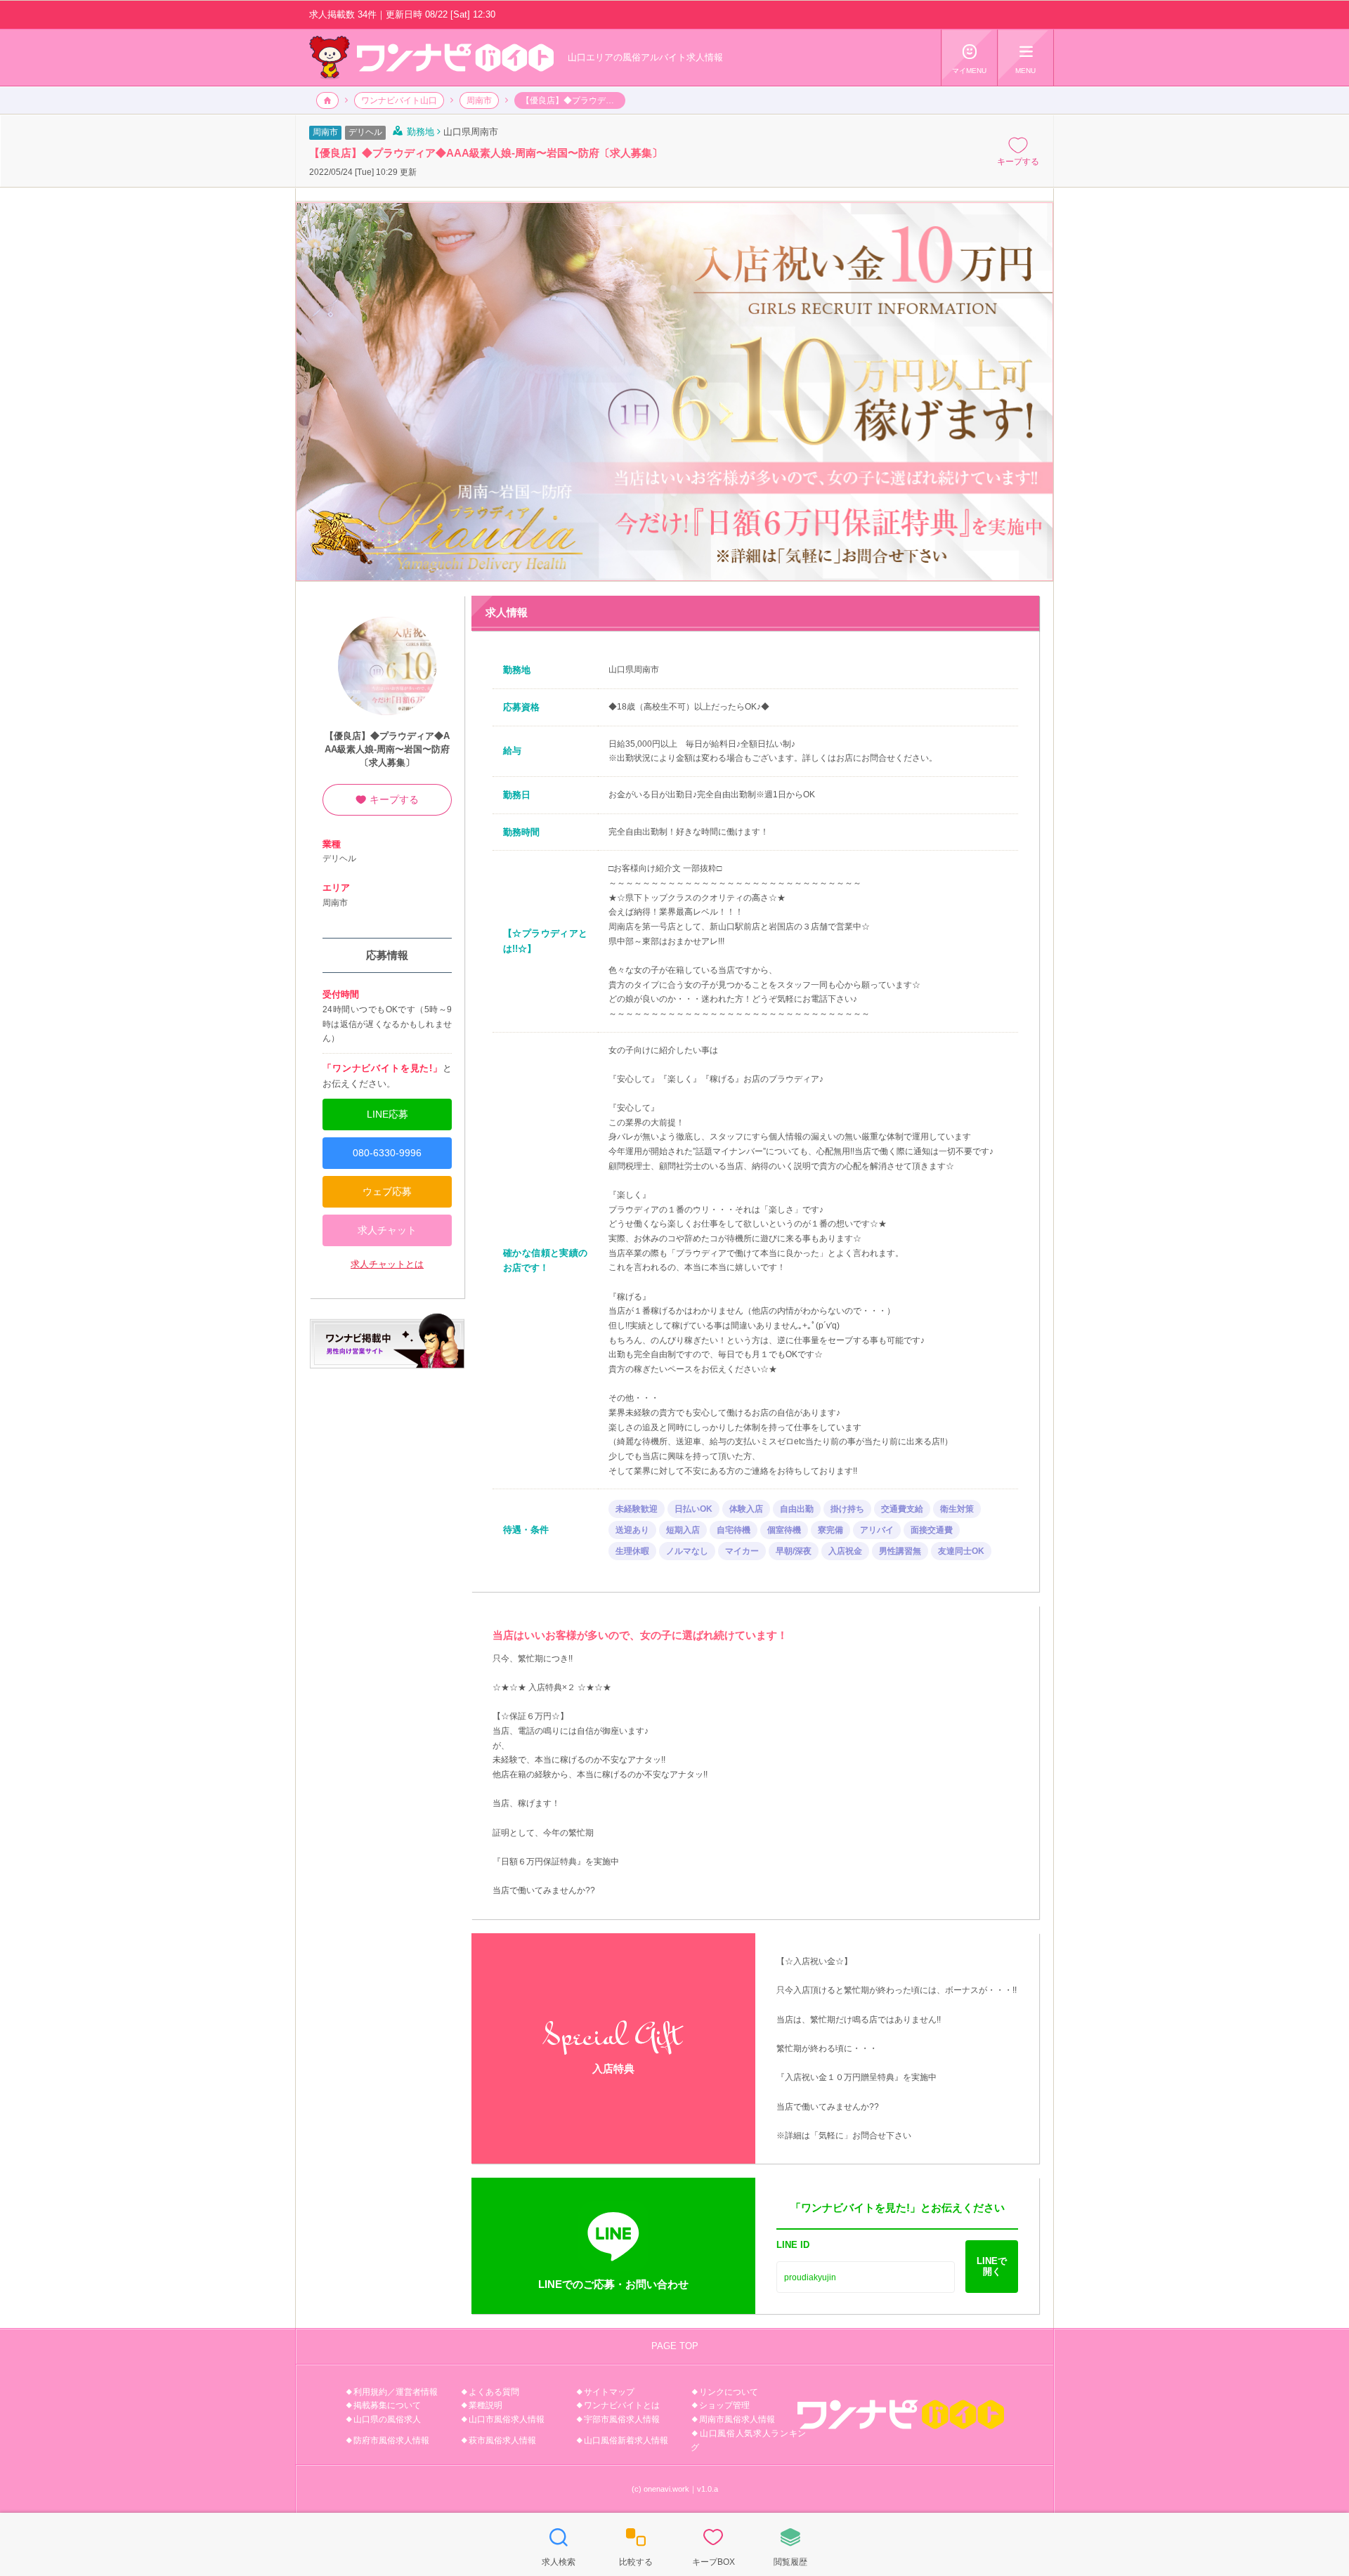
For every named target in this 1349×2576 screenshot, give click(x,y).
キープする (1018, 151)
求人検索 (559, 2546)
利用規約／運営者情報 (396, 2392)
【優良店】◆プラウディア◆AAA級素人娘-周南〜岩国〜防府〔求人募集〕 (387, 749)
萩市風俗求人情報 (502, 2440)
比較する (636, 2546)
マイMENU (969, 59)
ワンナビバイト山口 (399, 100)
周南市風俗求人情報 (737, 2419)
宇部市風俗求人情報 (622, 2419)
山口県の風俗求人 (387, 2419)
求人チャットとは (387, 1264)
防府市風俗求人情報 (391, 2440)
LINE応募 (387, 1114)
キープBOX (713, 2546)
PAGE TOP (675, 2346)
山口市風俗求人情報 (507, 2419)
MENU (1025, 59)
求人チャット (387, 1230)
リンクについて (729, 2392)
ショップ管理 (724, 2405)
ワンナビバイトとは (622, 2405)
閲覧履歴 (790, 2546)
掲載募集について (387, 2405)
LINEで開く (992, 2266)
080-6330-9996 (387, 1153)
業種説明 (485, 2405)
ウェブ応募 (387, 1191)
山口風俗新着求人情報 (626, 2440)
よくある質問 (494, 2392)
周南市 (479, 100)
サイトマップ (609, 2392)
